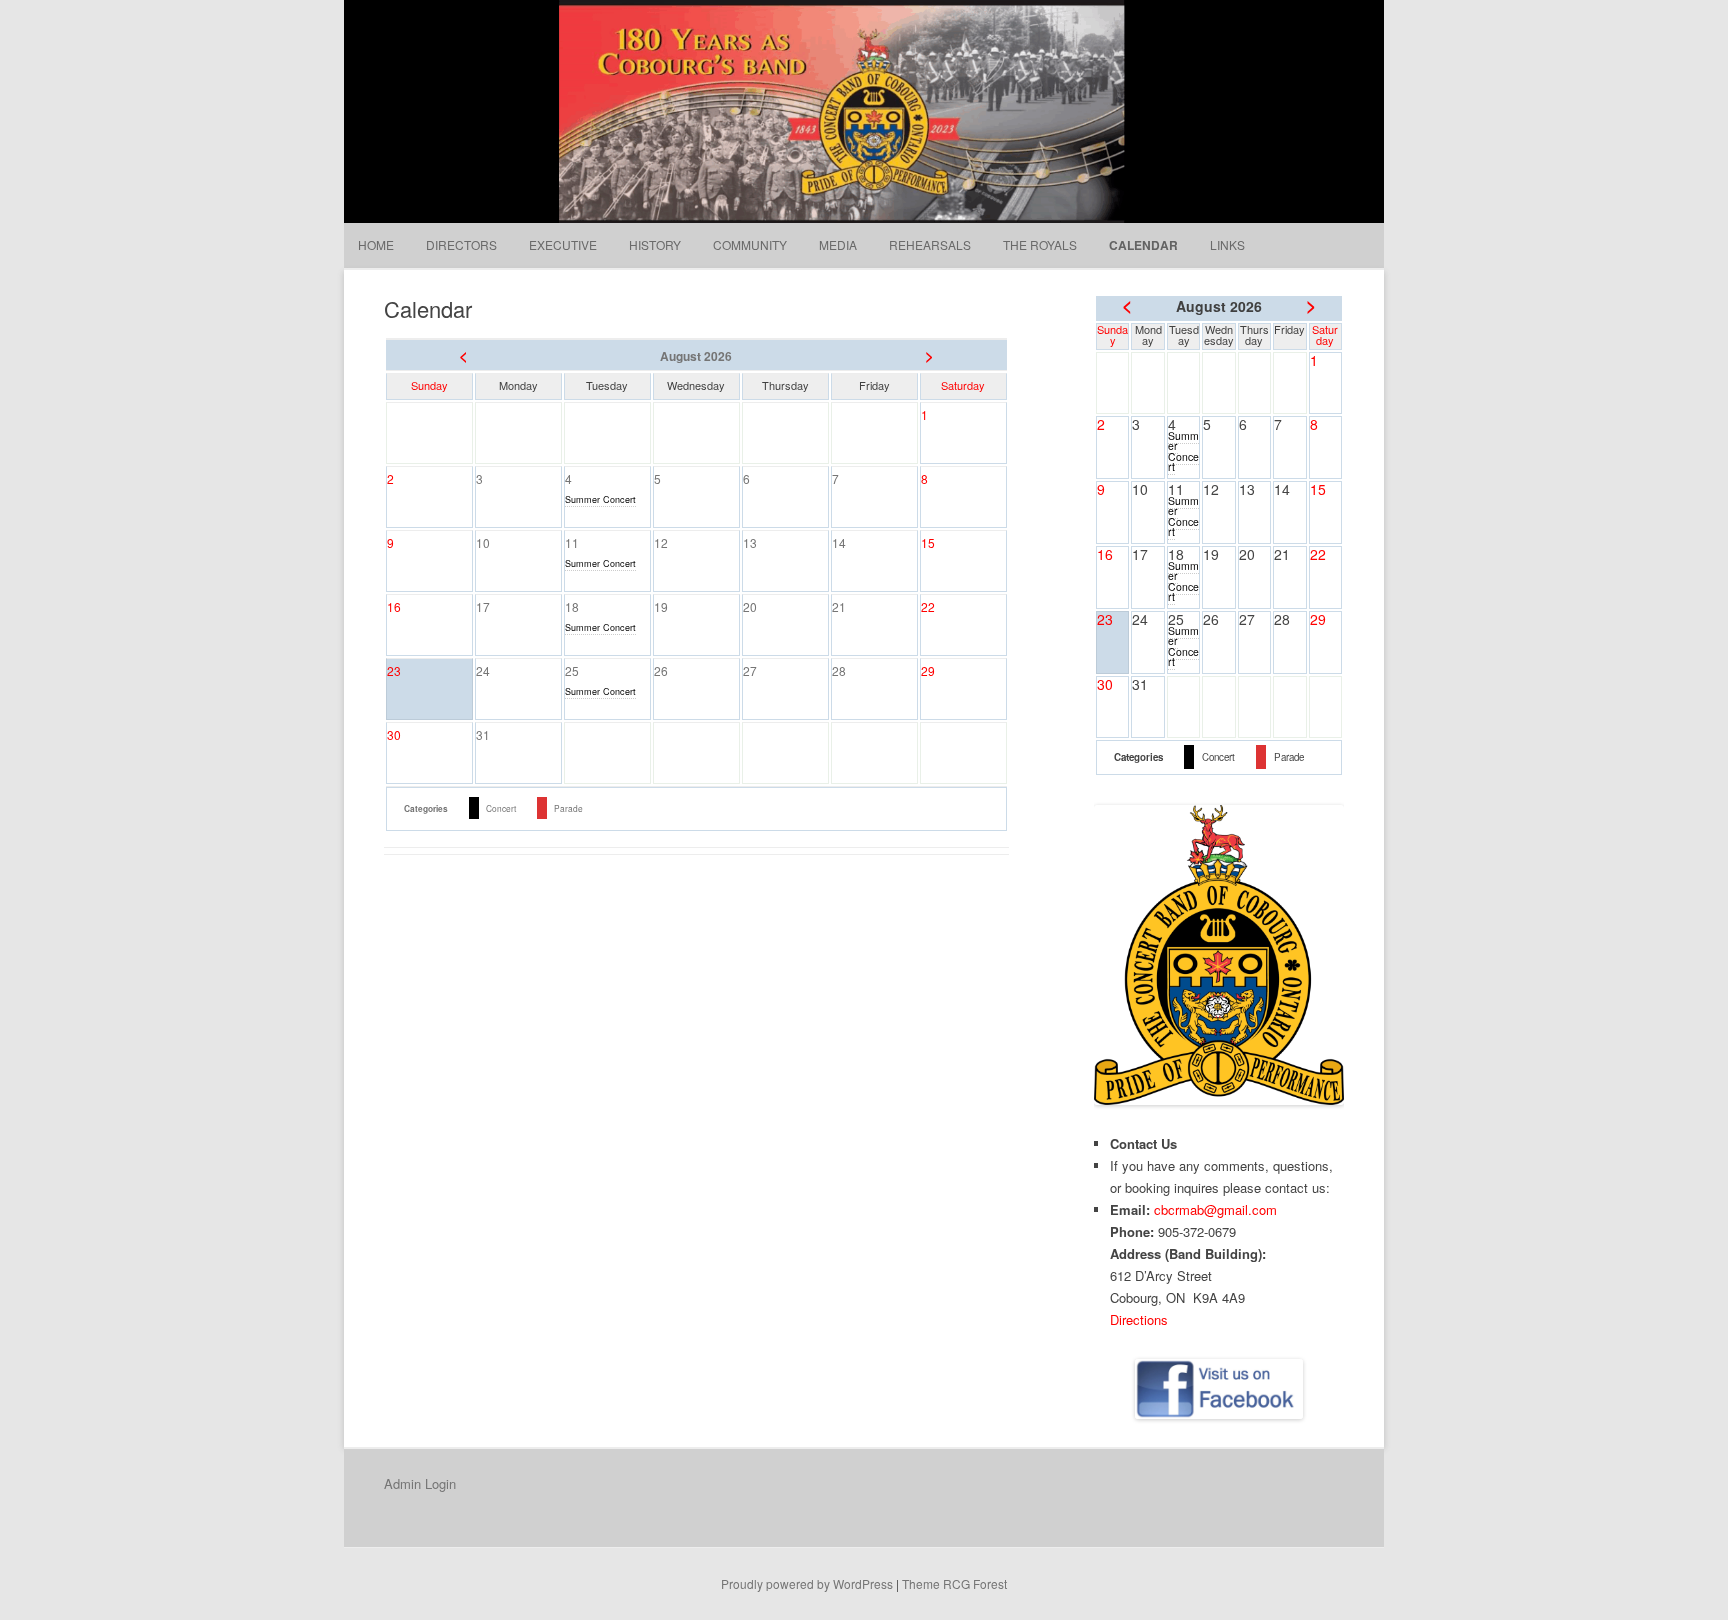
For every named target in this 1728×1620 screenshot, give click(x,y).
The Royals (1040, 244)
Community (750, 244)
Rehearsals (930, 244)
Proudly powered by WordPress (807, 1583)
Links (1227, 244)
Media (838, 244)
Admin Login (420, 1483)
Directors (461, 244)
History (655, 244)
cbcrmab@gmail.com (1215, 1209)
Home (376, 244)
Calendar (1143, 245)
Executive (563, 244)
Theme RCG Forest (954, 1583)
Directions (1139, 1319)
